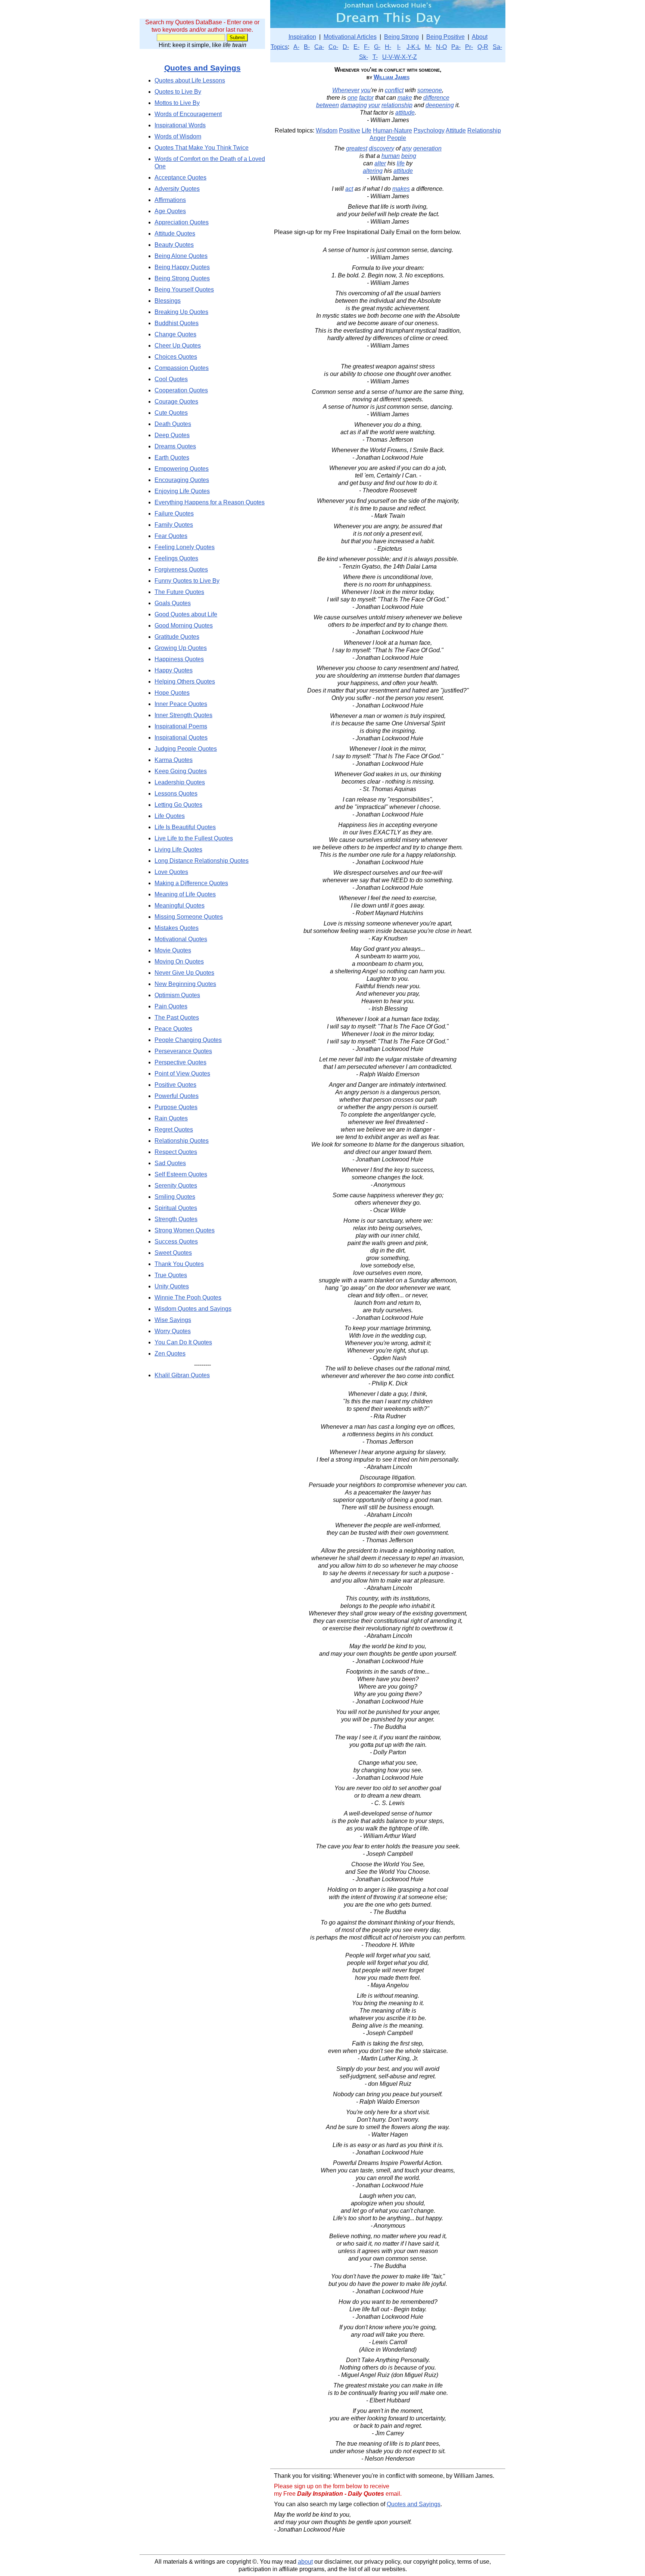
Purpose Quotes (176, 1107)
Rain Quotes (171, 1118)
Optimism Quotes (177, 995)
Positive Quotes (175, 1085)
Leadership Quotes (180, 782)
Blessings (168, 301)
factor (366, 98)
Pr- (469, 47)
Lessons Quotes (176, 794)
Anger (378, 138)
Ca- (319, 47)
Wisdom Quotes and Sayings (193, 1309)
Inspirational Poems (181, 726)
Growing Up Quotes (181, 648)
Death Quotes (173, 424)
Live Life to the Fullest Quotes (194, 838)
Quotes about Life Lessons (190, 80)
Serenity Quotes (176, 1186)
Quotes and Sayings (202, 68)
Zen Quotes (170, 1354)
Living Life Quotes (178, 850)
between (328, 105)
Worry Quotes (173, 1331)
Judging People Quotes (186, 749)
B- (307, 47)
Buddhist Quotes (177, 323)
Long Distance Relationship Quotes (202, 861)
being (409, 156)
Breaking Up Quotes (181, 312)
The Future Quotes (179, 592)
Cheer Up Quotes (178, 346)
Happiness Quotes (179, 659)
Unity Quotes (172, 1286)
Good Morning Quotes (184, 626)
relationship (397, 105)
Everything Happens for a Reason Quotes (210, 502)
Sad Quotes (170, 1163)
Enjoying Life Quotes (182, 491)
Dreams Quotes (175, 446)
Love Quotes (171, 872)
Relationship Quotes (182, 1141)
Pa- (456, 47)
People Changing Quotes (188, 1040)
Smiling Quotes (175, 1197)
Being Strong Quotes (182, 278)
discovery (381, 148)
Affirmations (170, 200)
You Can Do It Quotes (183, 1342)
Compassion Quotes (182, 368)
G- (377, 47)
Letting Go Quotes (178, 805)
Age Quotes (170, 211)
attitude (405, 113)
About (480, 37)
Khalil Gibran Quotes (182, 1375)
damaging (354, 105)
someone (430, 90)
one (353, 98)
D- (346, 47)
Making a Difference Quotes (191, 883)
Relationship (484, 130)
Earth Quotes (172, 458)
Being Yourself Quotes (184, 290)
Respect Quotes (176, 1152)
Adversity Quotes (177, 189)
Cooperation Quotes (181, 390)
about (305, 2562)
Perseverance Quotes (183, 1051)
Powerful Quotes (177, 1096)
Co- (333, 47)
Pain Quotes (171, 1006)
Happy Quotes (174, 670)
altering (373, 171)
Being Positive (445, 37)
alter (380, 163)
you (366, 90)
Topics (279, 47)
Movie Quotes (173, 950)
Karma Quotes (174, 760)
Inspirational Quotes (181, 738)
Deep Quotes (172, 435)
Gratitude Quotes (177, 637)
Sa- (497, 47)
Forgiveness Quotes (181, 570)
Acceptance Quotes (180, 178)
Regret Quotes (174, 1130)
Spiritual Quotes (176, 1208)
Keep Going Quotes (181, 771)
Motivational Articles (350, 37)
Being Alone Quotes (181, 256)
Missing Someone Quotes (189, 917)
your (374, 105)
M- (428, 47)
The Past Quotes (177, 1018)
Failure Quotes (174, 514)
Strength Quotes (176, 1219)
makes (401, 189)
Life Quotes (170, 816)
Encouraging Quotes (182, 480)
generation (427, 148)
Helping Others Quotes (185, 682)
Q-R (483, 47)
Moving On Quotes (179, 962)
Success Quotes (176, 1242)
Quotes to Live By (178, 92)
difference (436, 98)
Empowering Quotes (182, 469)
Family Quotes (174, 525)
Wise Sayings (173, 1320)
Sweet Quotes (173, 1253)
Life (367, 130)
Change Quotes (175, 334)
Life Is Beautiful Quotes (185, 827)
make (405, 98)
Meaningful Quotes (180, 906)
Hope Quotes (172, 693)
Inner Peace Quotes (181, 704)
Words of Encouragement (188, 114)
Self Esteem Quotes (181, 1174)
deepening (440, 105)
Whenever (346, 90)
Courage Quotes (176, 402)
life (401, 163)
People (397, 138)
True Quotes (171, 1275)
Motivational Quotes (181, 939)
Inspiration (302, 37)
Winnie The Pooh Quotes (188, 1298)
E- (356, 47)
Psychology (429, 130)
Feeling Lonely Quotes (185, 547)
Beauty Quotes (174, 245)
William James (392, 77)
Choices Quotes (176, 357)
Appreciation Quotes (182, 222)
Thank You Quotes (179, 1264)
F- (367, 47)
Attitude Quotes (175, 234)
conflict (394, 90)
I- (399, 47)
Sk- (364, 57)
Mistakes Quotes (177, 928)
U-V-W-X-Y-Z (400, 57)
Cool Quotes (171, 379)
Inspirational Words (180, 125)
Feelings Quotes (176, 558)
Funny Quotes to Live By (187, 581)
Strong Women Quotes (185, 1230)
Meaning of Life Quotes (185, 894)
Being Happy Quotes (182, 267)
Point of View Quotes (182, 1074)
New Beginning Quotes (185, 984)
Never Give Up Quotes (184, 973)
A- (296, 47)
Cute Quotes (171, 413)
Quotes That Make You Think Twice (202, 148)
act (349, 189)
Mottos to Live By (177, 103)
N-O (441, 47)
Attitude (456, 130)
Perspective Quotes (180, 1062)
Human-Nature (392, 130)
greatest (357, 148)
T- (375, 57)
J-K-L (413, 47)
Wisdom (327, 130)
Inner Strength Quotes (183, 715)
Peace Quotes (173, 1029)
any (407, 148)
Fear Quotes (171, 536)
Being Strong (401, 37)
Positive (350, 130)
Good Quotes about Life (186, 614)
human (391, 156)
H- (388, 47)
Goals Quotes (173, 603)
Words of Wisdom (178, 136)
